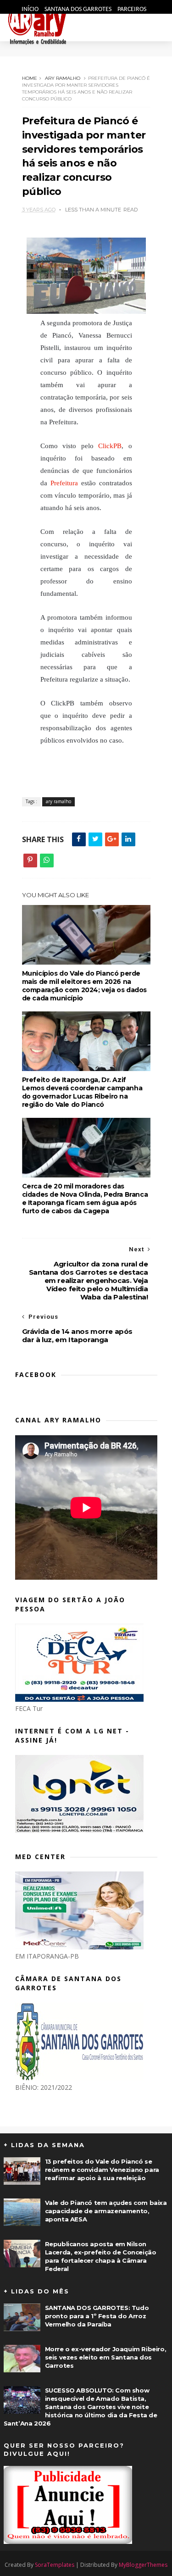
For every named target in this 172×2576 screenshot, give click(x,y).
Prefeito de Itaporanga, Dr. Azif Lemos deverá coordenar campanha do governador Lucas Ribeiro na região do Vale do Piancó (82, 1092)
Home (30, 78)
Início (31, 9)
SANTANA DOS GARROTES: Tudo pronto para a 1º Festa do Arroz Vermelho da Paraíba (97, 2316)
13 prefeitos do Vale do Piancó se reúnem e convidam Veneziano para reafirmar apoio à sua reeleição (102, 2170)
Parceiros (132, 9)
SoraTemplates (55, 2565)
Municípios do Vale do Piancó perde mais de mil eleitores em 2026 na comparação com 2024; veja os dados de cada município (84, 986)
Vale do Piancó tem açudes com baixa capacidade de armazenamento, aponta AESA (106, 2211)
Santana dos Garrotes (79, 9)
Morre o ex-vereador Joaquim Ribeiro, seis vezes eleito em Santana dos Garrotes (106, 2357)
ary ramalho (63, 78)
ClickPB (110, 446)
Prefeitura (64, 483)
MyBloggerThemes (143, 2565)
